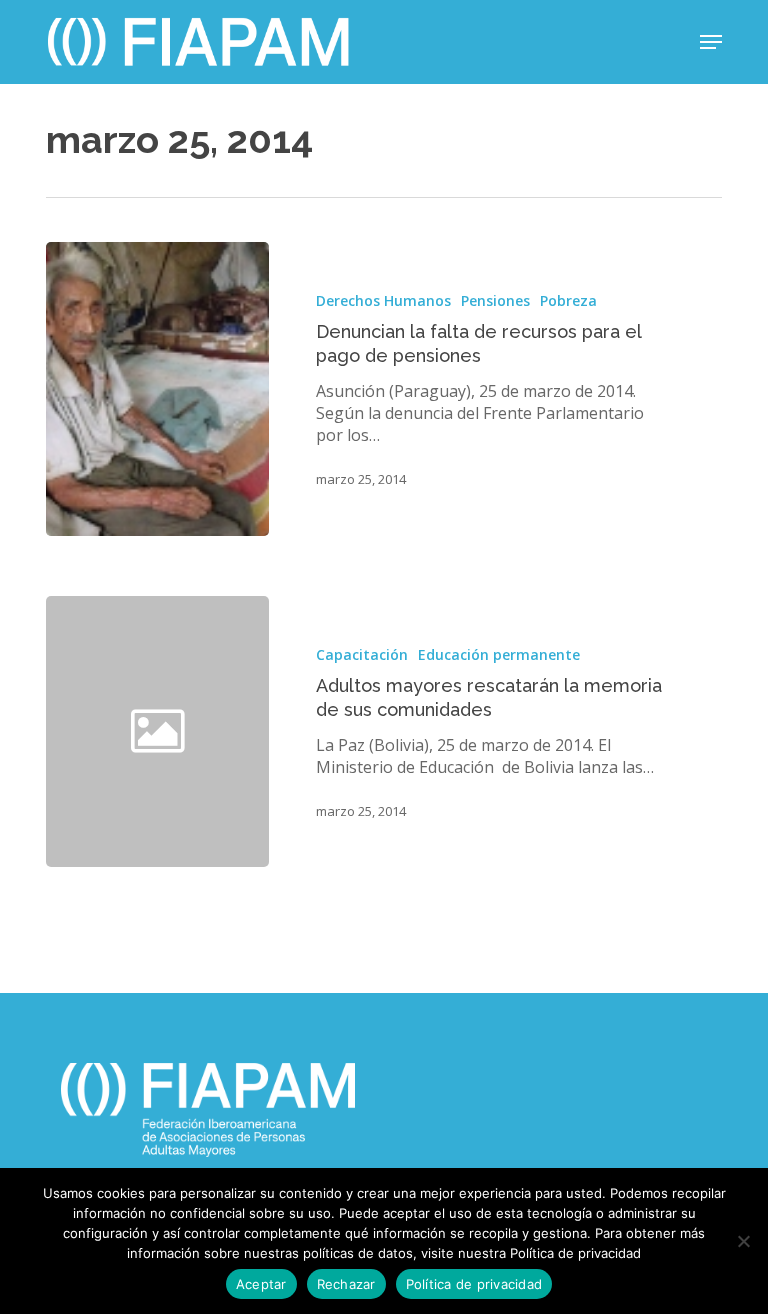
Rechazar (346, 1284)
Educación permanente (499, 654)
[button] (711, 42)
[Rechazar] (743, 1241)
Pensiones (495, 300)
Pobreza (568, 300)
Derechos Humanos (383, 300)
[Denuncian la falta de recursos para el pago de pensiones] (157, 389)
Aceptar (261, 1284)
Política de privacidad (474, 1284)
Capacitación (362, 654)
